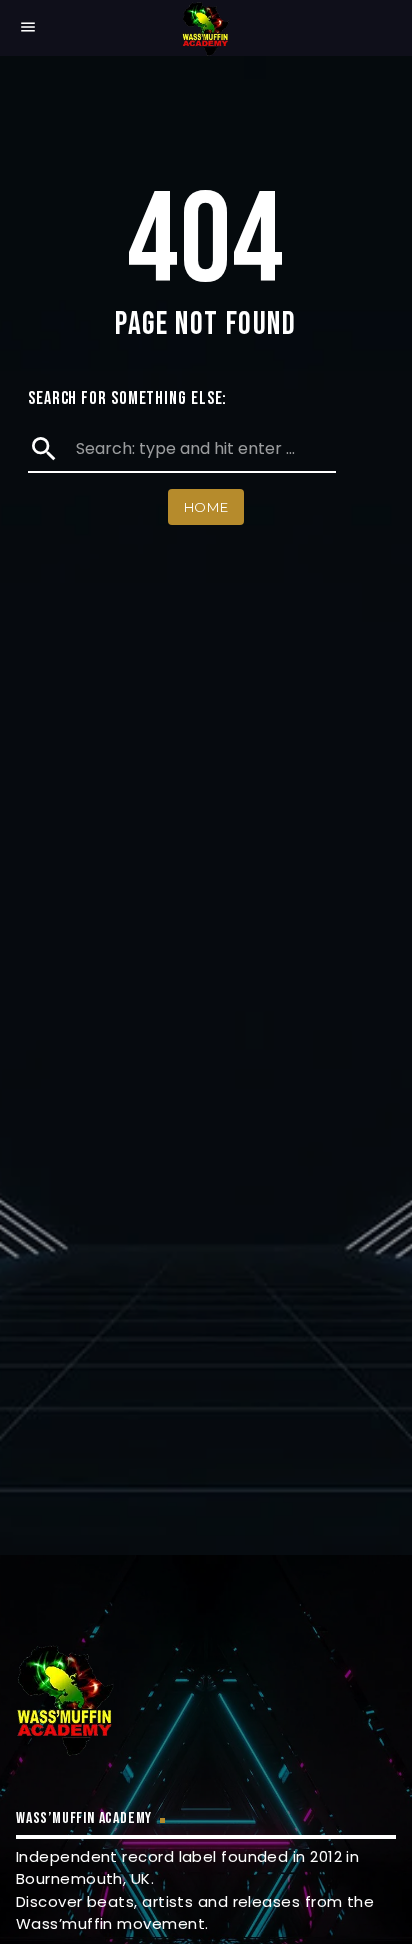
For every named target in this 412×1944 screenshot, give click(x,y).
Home (206, 507)
